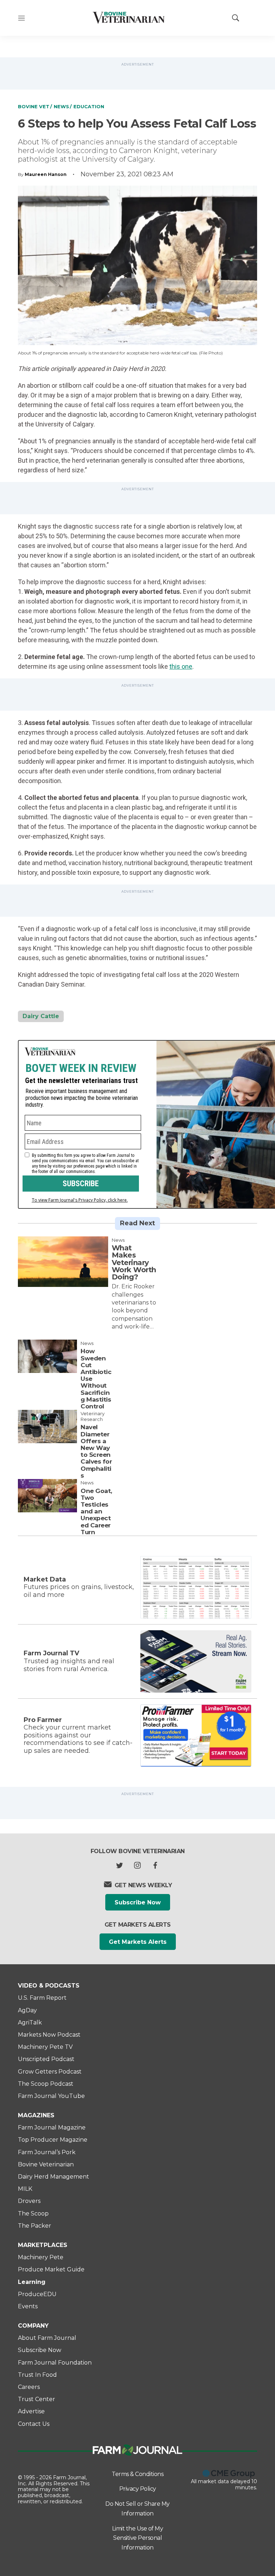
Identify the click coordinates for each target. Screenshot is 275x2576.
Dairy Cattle (41, 1016)
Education (89, 106)
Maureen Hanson (46, 174)
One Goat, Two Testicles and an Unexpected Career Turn (96, 1511)
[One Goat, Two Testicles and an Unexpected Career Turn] (47, 1496)
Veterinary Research (93, 1416)
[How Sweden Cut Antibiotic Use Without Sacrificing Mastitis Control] (47, 1356)
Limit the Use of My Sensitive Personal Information (138, 2538)
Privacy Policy (138, 2489)
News (61, 106)
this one (181, 666)
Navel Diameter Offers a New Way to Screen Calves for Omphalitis (96, 1451)
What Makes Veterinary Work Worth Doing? (134, 1262)
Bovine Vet (34, 106)
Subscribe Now (138, 1902)
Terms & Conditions (137, 2474)
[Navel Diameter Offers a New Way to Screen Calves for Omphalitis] (47, 1427)
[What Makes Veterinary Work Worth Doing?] (63, 1262)
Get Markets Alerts (138, 1942)
